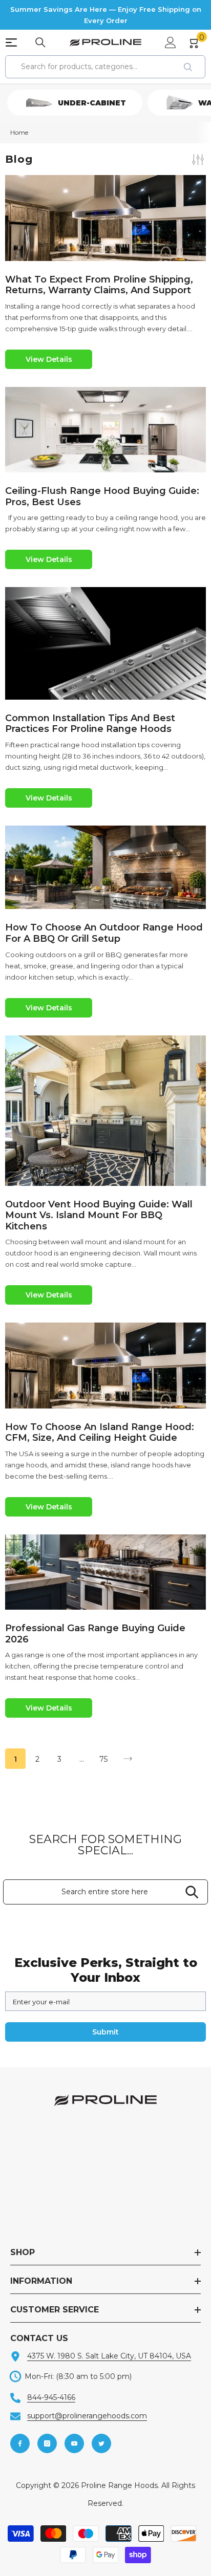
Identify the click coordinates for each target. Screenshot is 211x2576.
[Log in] (171, 42)
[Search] (40, 42)
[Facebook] (20, 2443)
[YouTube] (74, 2443)
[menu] (11, 42)
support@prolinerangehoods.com (87, 2416)
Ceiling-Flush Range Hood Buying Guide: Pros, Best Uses (102, 497)
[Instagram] (47, 2443)
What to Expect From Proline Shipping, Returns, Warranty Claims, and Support (99, 285)
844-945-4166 (51, 2397)
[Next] (128, 1759)
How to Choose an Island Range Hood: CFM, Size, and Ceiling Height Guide (100, 1433)
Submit (105, 2032)
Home (19, 132)
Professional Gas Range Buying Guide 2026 (95, 1634)
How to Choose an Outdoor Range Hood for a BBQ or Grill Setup (104, 933)
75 (103, 1759)
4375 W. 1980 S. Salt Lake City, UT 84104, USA (109, 2356)
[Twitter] (101, 2443)
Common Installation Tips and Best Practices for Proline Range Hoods (90, 724)
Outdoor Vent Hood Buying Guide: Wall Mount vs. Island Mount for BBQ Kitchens (99, 1216)
